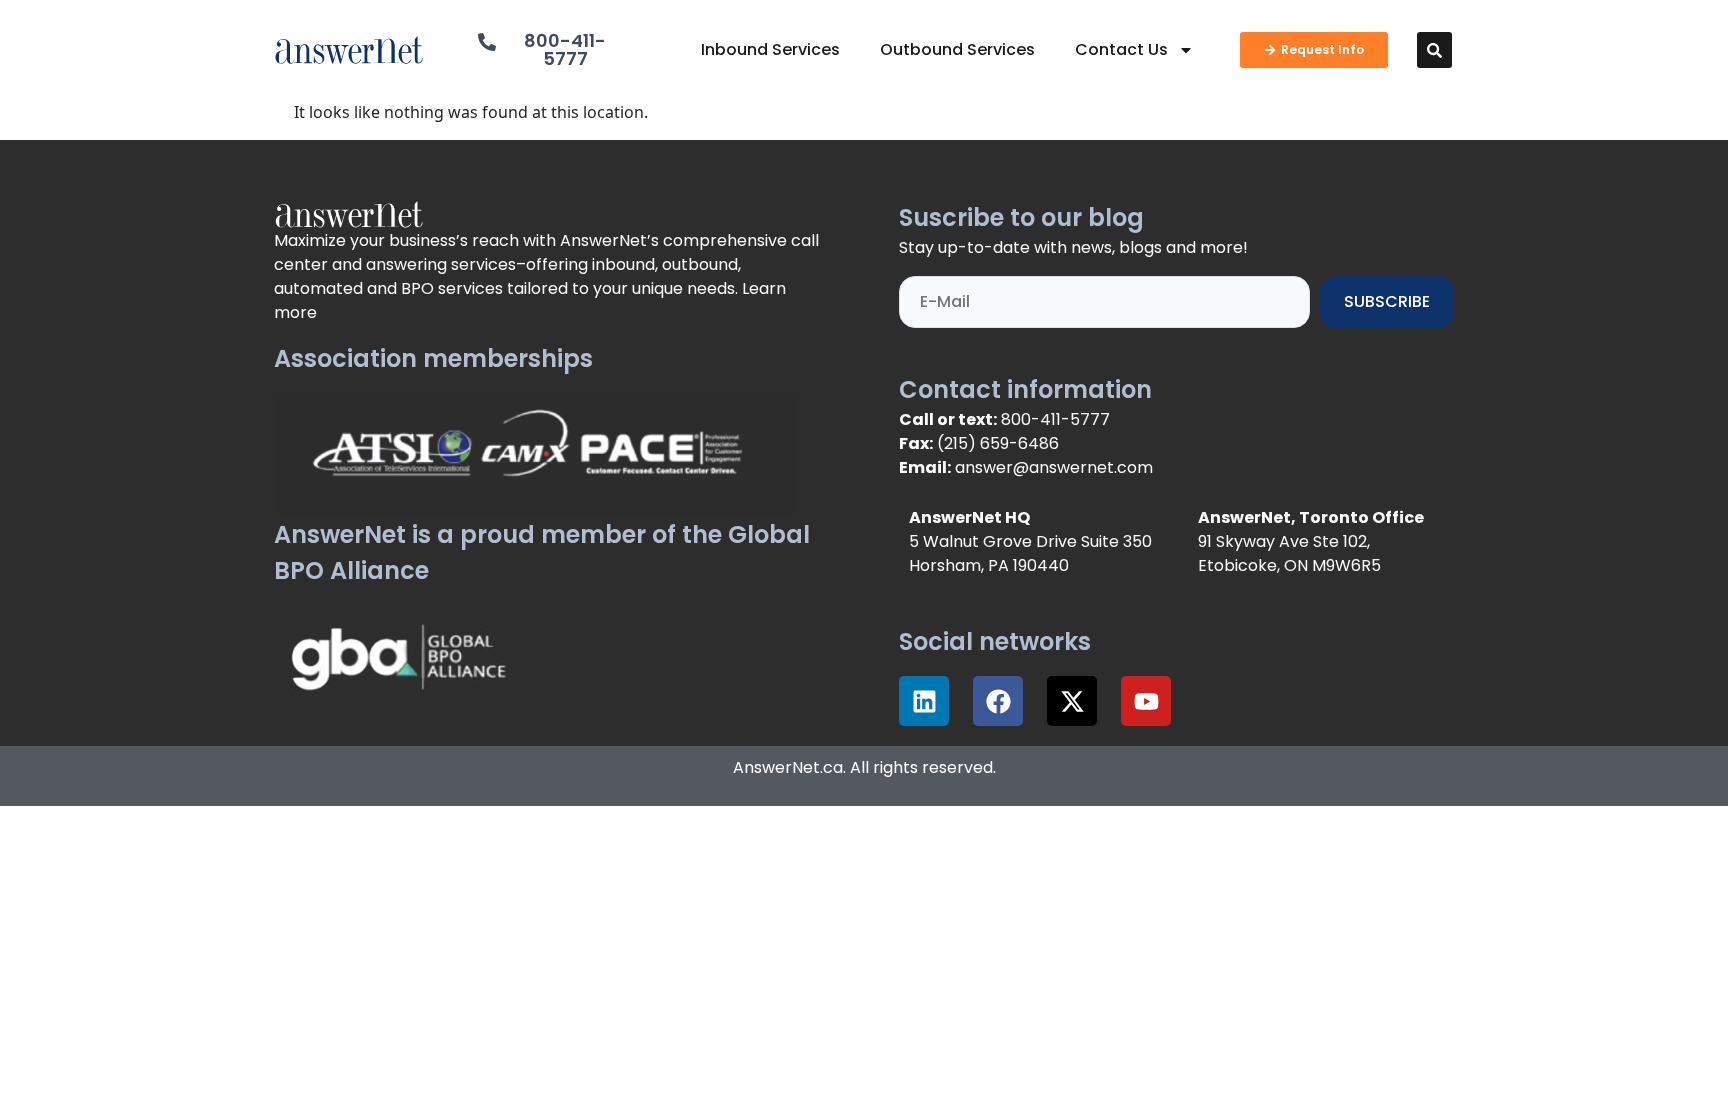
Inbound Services (770, 49)
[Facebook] (998, 701)
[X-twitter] (1072, 701)
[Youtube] (1146, 701)
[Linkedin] (924, 701)
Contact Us (1121, 49)
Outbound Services (957, 49)
